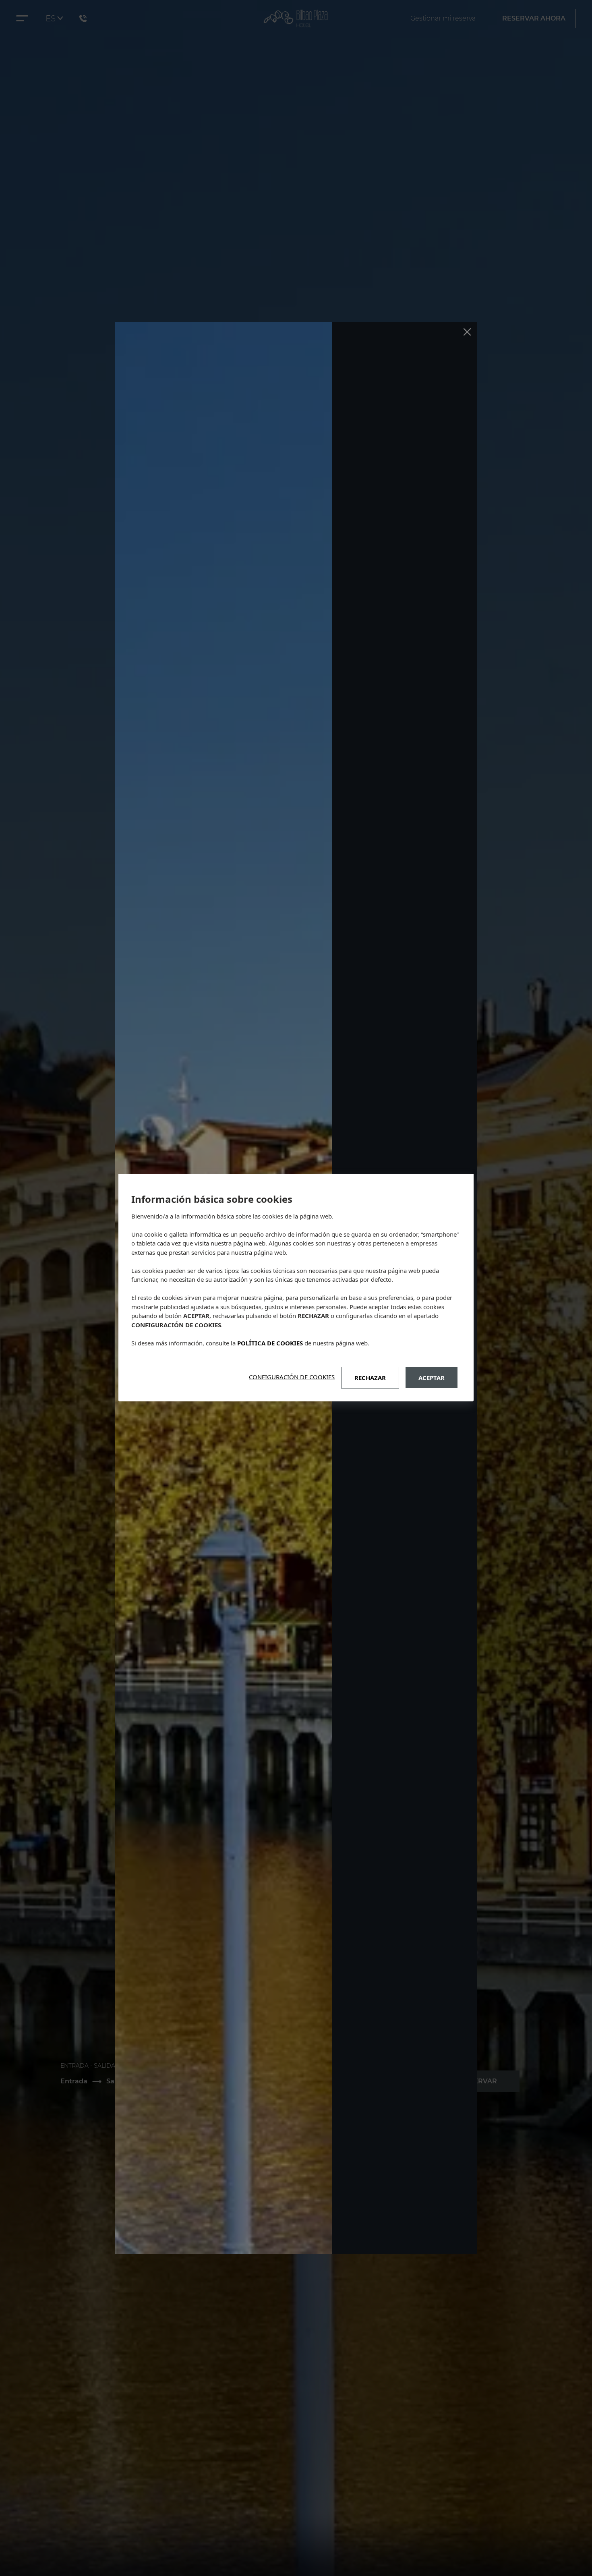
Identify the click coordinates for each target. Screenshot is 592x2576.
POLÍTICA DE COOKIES (270, 1343)
